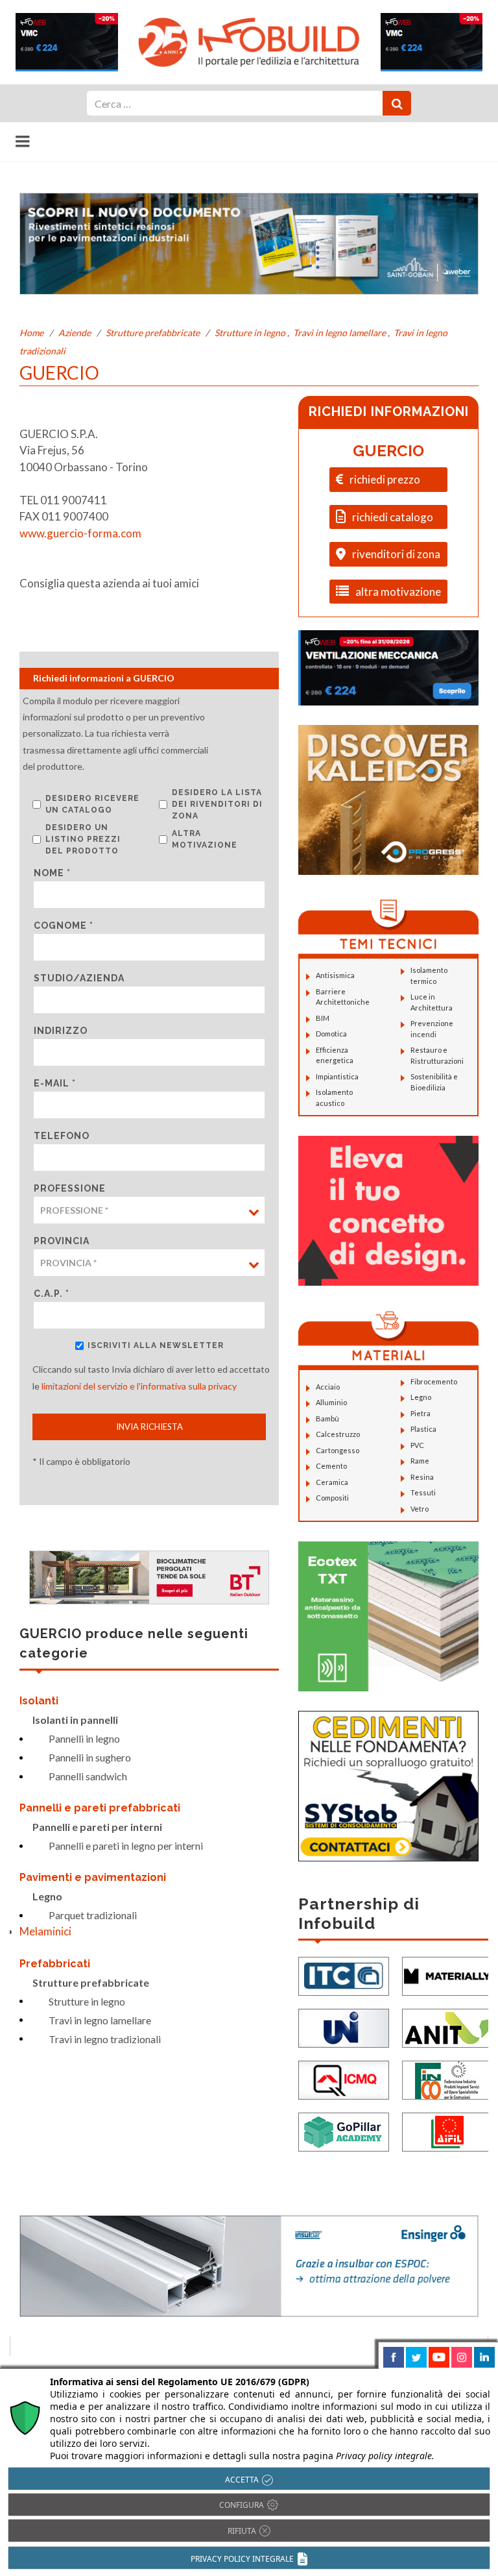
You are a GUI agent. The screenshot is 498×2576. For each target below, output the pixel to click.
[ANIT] (447, 2027)
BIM (323, 1018)
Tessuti (423, 1492)
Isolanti (39, 1701)
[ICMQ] (344, 2079)
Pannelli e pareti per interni (97, 1827)
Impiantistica (337, 1076)
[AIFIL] (447, 2130)
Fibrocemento (434, 1381)
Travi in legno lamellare (339, 333)
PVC (417, 1445)
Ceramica (332, 1482)
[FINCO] (447, 2079)
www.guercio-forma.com (80, 533)
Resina (422, 1477)
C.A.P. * (52, 1294)
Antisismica (335, 975)
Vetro (420, 1509)
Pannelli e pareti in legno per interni (126, 1846)
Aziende (75, 333)
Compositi (332, 1498)
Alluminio (331, 1402)
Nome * (52, 873)
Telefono (62, 1136)
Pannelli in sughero (90, 1757)
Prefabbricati (55, 1964)
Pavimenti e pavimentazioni (93, 1877)
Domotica (331, 1034)
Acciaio (328, 1387)
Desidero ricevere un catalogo (92, 804)
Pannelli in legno (84, 1738)
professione (70, 1188)
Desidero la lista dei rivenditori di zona (217, 804)
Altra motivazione (205, 839)
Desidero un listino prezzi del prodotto (83, 839)
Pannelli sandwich (88, 1776)
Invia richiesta (149, 1427)
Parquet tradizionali (93, 1915)
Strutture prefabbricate (153, 333)
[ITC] (344, 1975)
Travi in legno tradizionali (105, 2039)
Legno (47, 1896)
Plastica (423, 1429)
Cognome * (64, 926)
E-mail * (55, 1083)
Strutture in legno (250, 333)
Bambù (327, 1418)
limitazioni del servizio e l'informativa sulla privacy (139, 1386)
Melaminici (45, 1931)
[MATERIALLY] (447, 1975)
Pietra (421, 1413)
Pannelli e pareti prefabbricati (100, 1808)
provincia (62, 1241)
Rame (420, 1461)
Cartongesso (338, 1450)
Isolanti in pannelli (75, 1720)
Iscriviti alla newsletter (156, 1345)
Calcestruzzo (338, 1434)
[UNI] (344, 2027)
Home (31, 333)
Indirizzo (61, 1031)
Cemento (331, 1466)
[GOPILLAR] (344, 2130)
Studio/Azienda (79, 978)
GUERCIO (388, 451)
